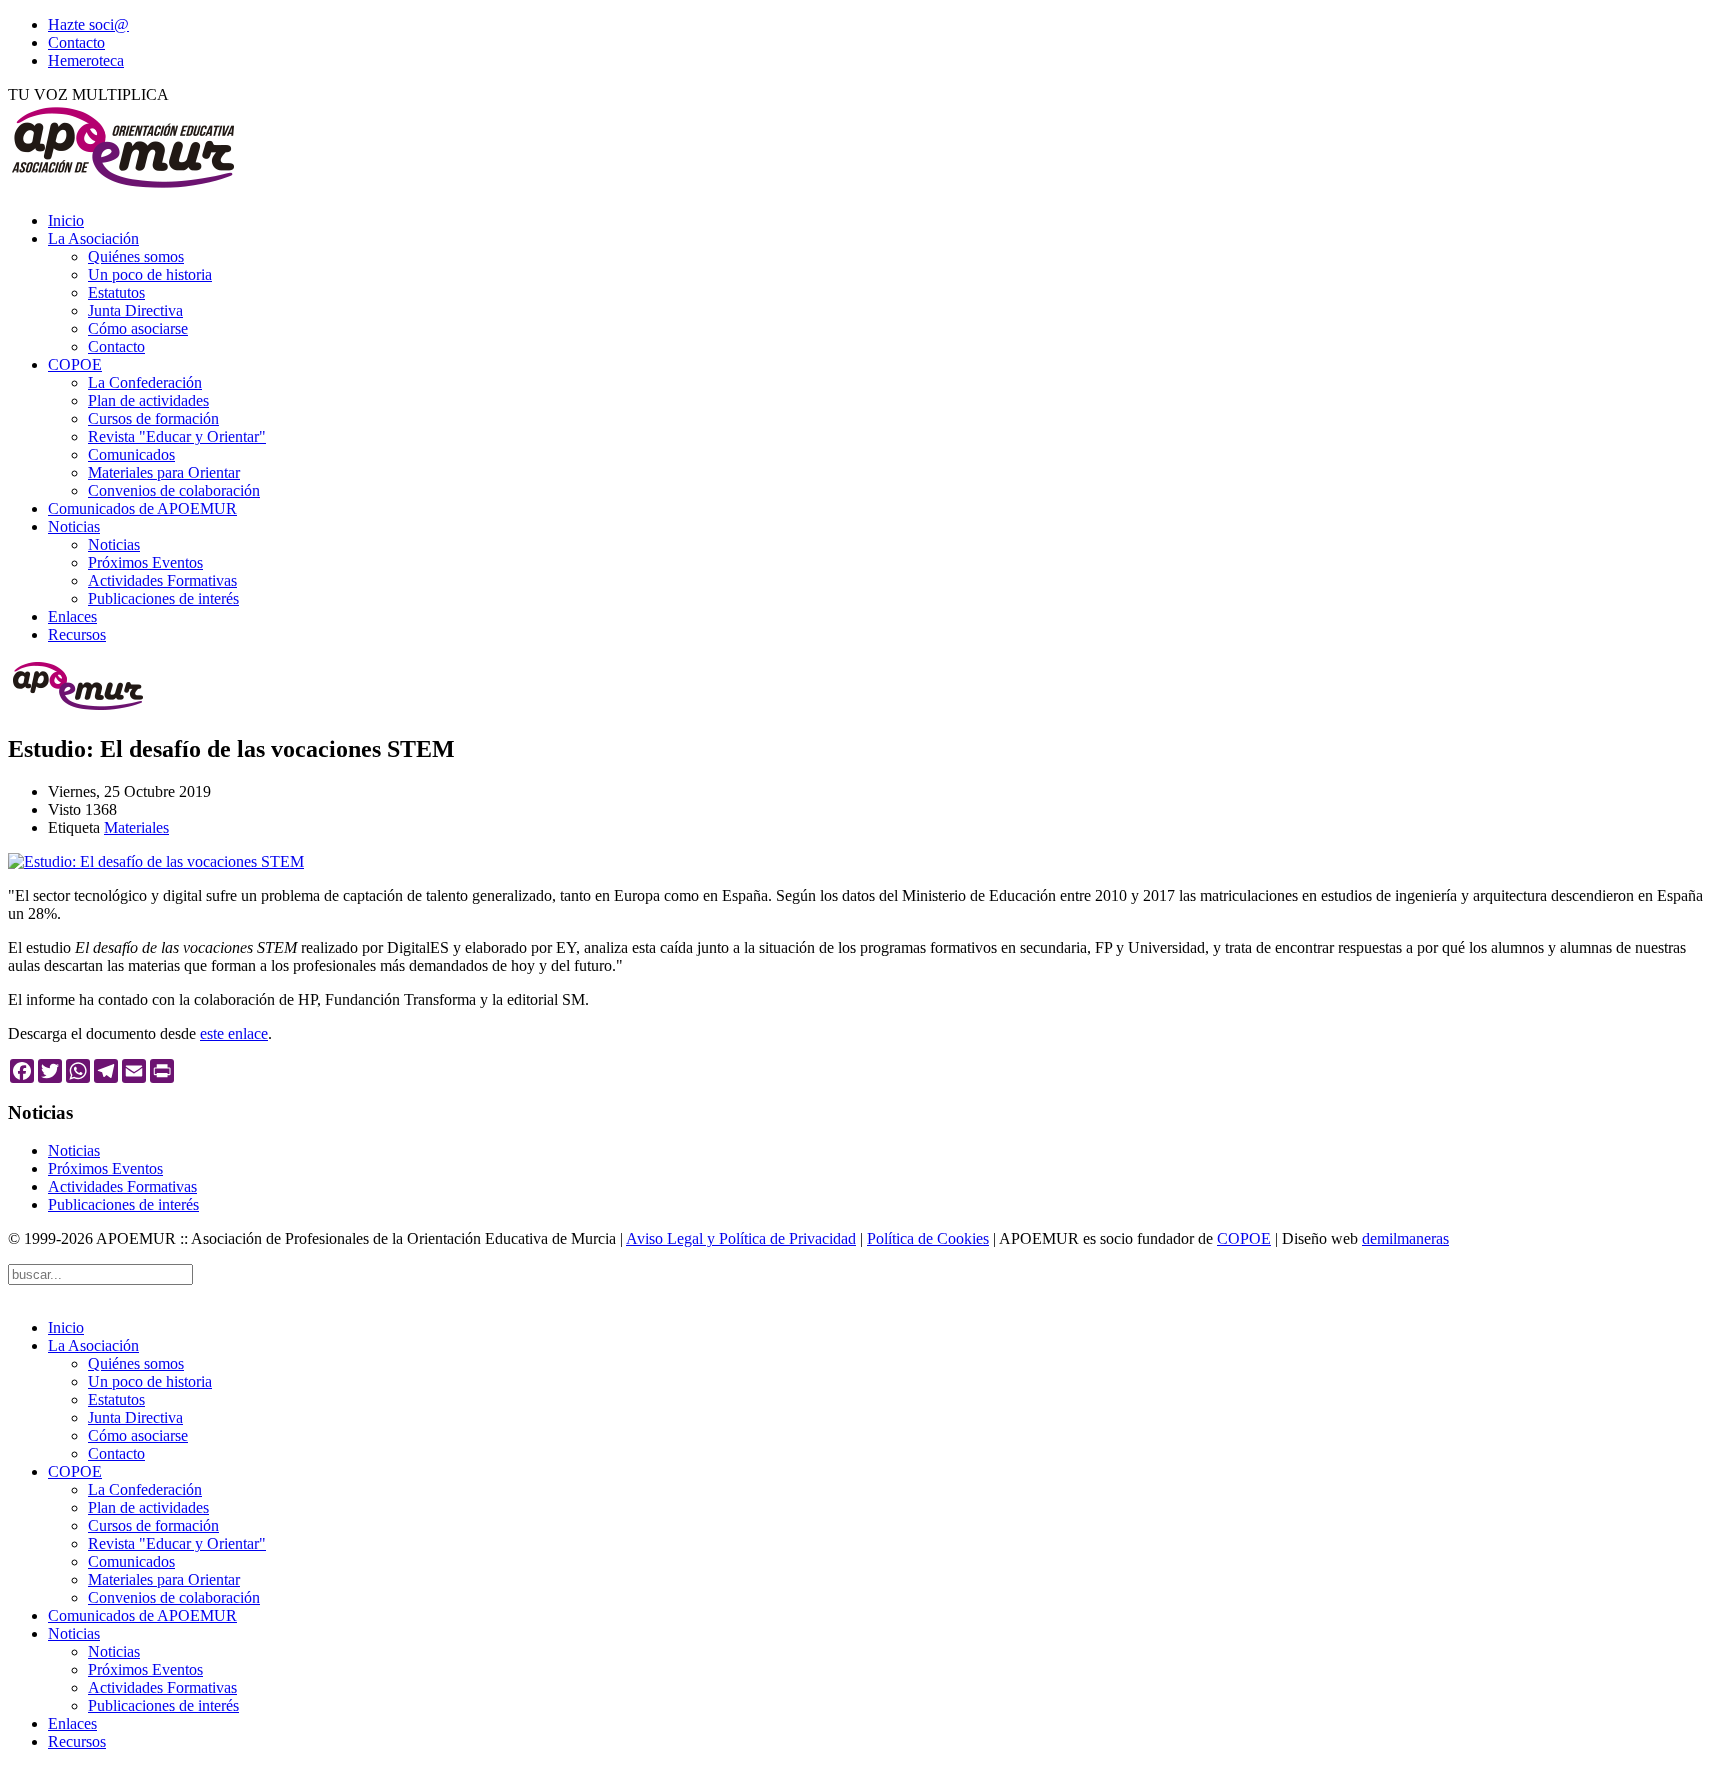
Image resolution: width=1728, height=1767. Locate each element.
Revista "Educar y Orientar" (177, 436)
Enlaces (72, 616)
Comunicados (131, 454)
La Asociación (93, 238)
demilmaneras (1405, 1238)
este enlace (234, 1033)
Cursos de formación (153, 418)
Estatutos (116, 292)
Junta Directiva (135, 310)
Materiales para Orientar (164, 472)
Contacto (76, 42)
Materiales (136, 827)
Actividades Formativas (162, 580)
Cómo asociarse (138, 328)
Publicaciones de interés (163, 598)
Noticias (74, 526)
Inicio (66, 220)
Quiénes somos (136, 256)
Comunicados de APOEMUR (142, 508)
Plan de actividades (148, 400)
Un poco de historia (150, 274)
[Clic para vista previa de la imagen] (156, 861)
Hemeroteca (86, 60)
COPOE (75, 364)
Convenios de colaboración (174, 490)
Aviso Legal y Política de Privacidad (741, 1238)
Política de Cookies (928, 1238)
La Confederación (145, 382)
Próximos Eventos (145, 562)
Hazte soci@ (88, 24)
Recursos (77, 634)
